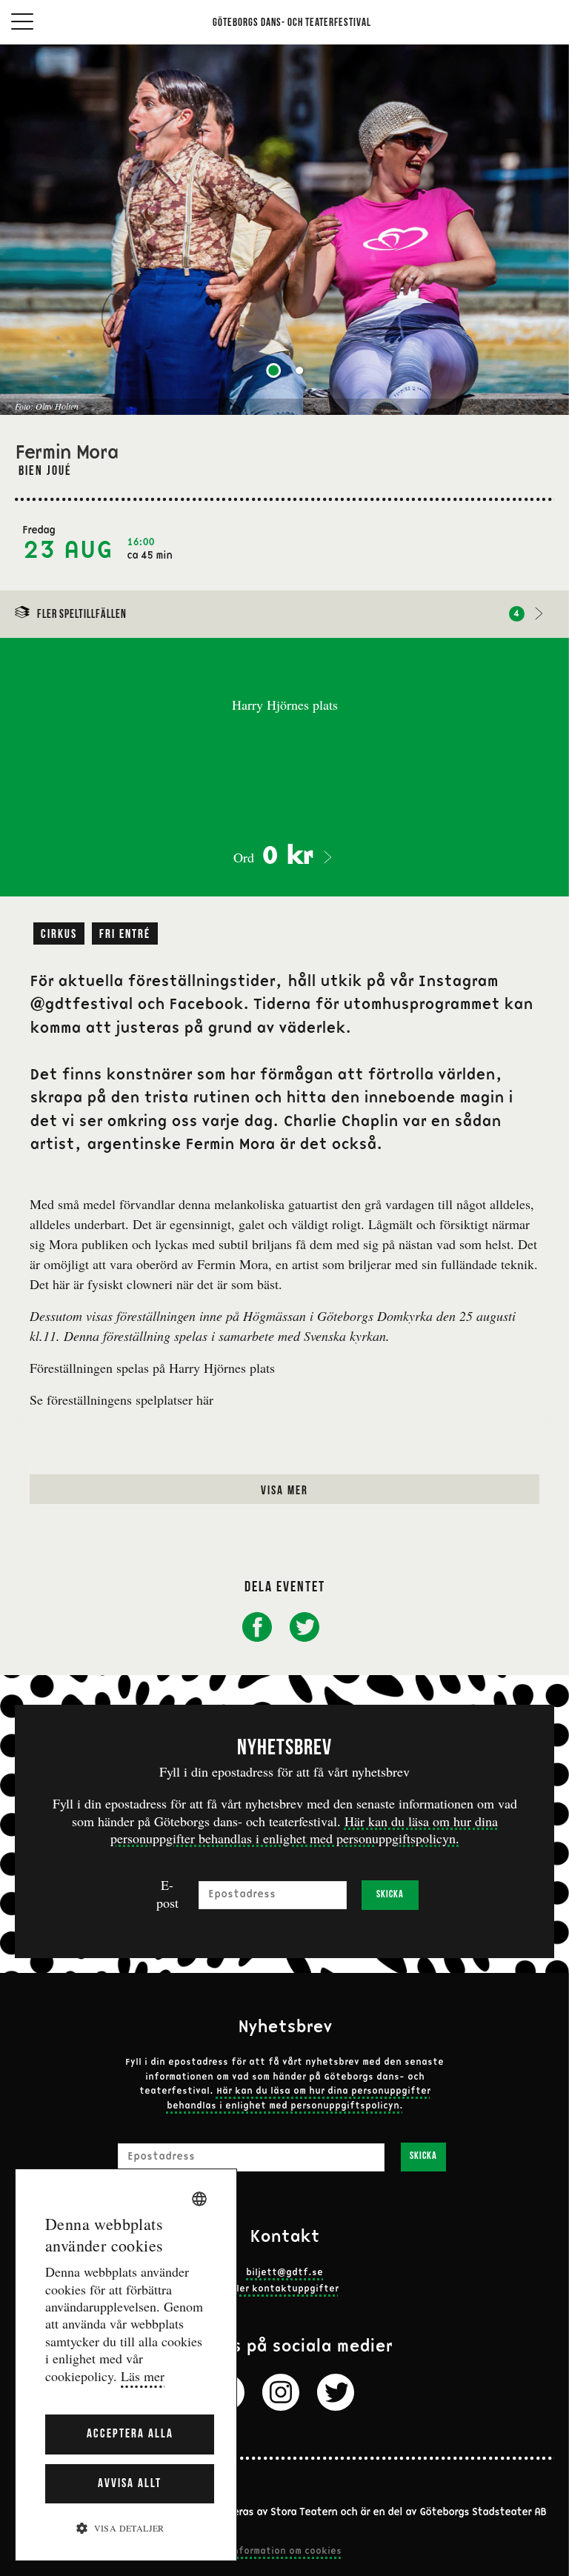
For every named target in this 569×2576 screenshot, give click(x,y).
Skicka (390, 1895)
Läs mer (143, 2376)
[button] (126, 2527)
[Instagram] (281, 2392)
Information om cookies (284, 2552)
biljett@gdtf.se (284, 2273)
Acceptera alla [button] (130, 2434)
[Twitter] (336, 2392)
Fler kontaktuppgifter (285, 2289)
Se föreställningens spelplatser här (122, 1400)
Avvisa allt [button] (130, 2484)
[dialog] (126, 2365)
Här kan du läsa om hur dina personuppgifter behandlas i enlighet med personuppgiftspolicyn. (304, 1830)
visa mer (284, 1491)
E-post (167, 1894)
